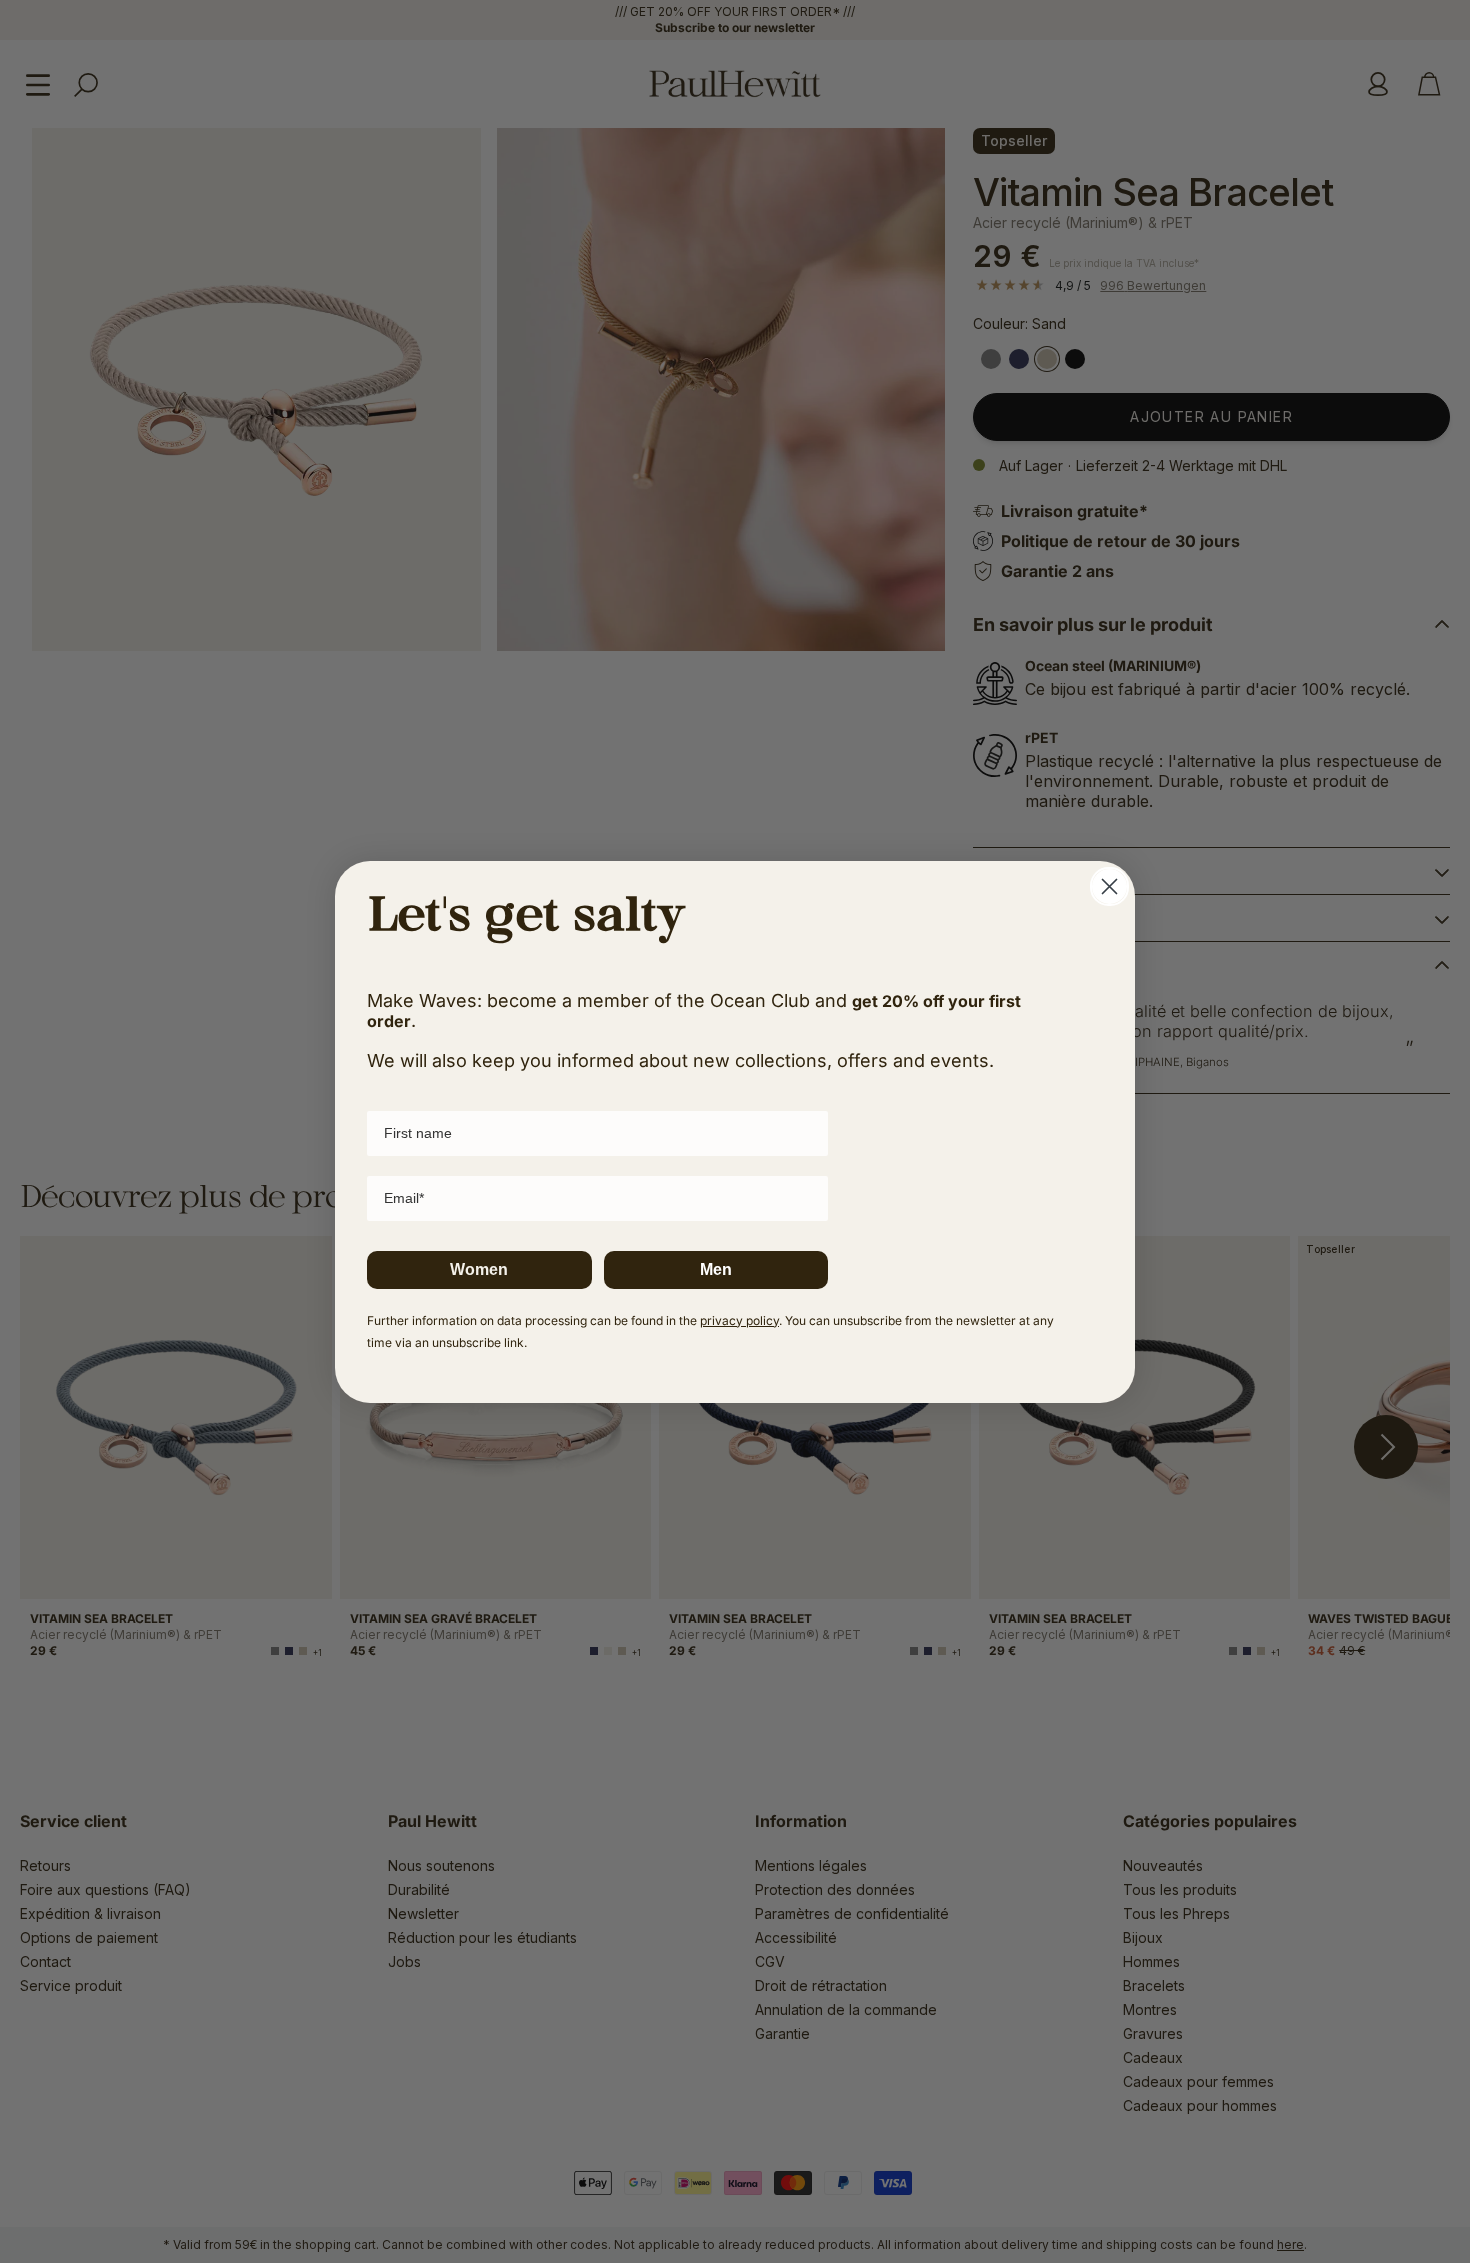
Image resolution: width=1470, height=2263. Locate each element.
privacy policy (739, 1320)
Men (716, 1269)
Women (479, 1269)
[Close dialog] (1109, 886)
